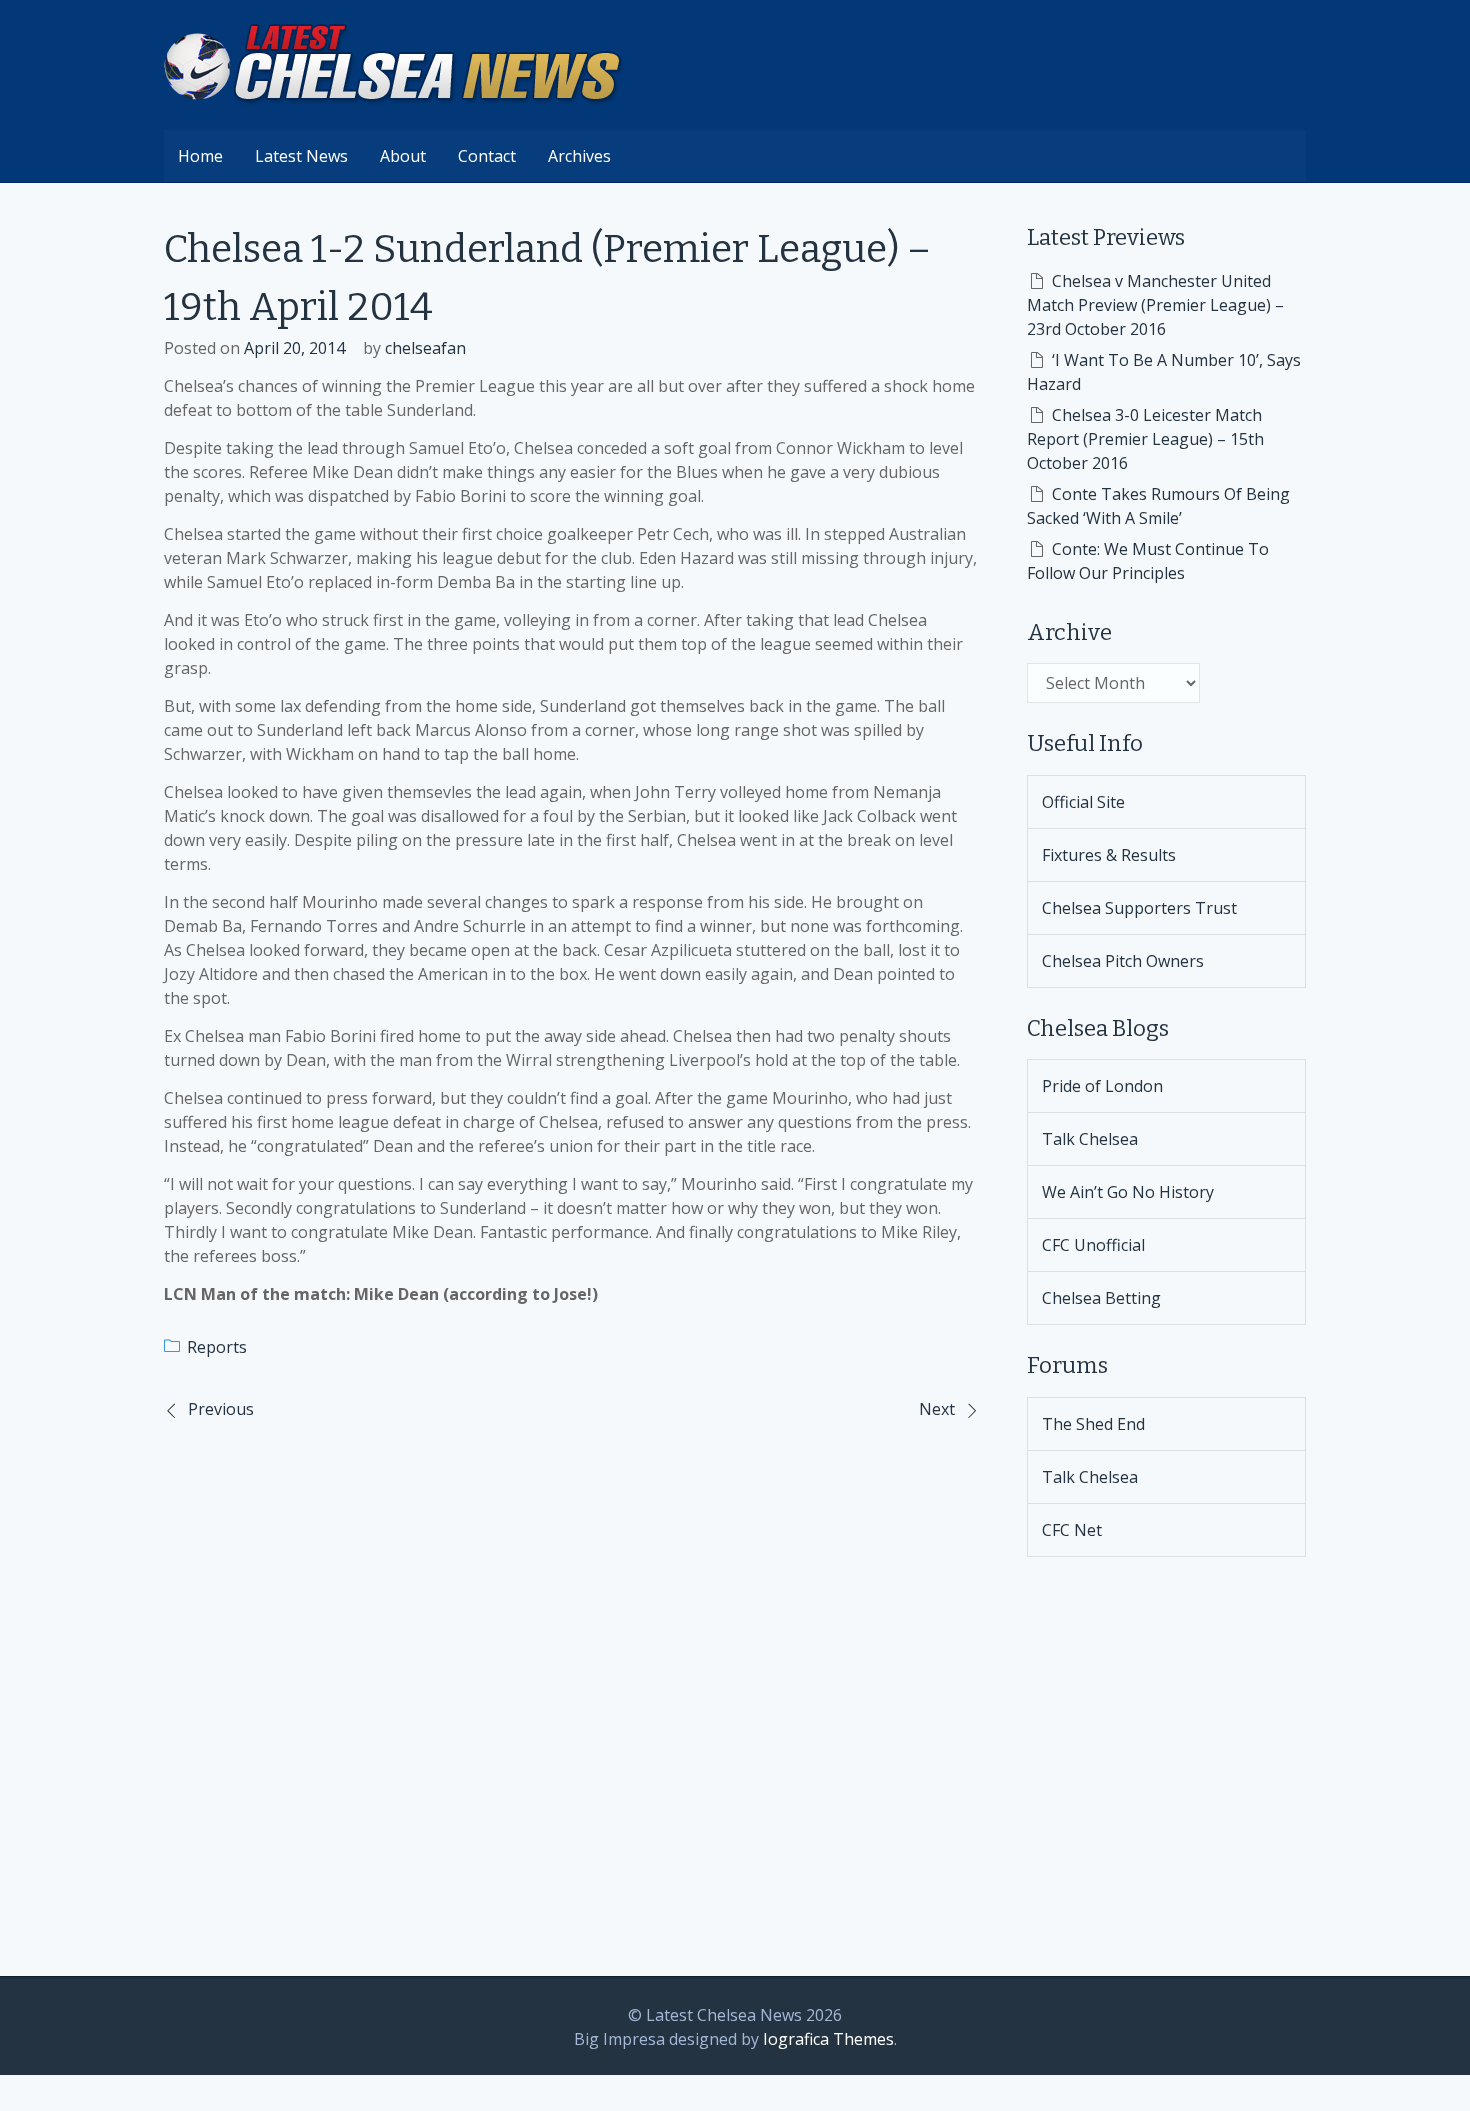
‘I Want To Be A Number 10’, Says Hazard (1164, 372)
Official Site (1083, 802)
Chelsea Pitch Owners (1123, 961)
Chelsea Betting (1101, 1298)
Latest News (301, 156)
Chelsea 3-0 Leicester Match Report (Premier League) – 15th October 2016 (1145, 439)
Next (937, 1409)
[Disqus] (571, 1696)
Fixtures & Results (1109, 855)
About (403, 156)
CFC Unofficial (1093, 1245)
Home (200, 156)
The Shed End (1093, 1424)
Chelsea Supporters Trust (1139, 908)
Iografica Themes (828, 2039)
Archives (579, 156)
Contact (487, 156)
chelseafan (425, 348)
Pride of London (1102, 1086)
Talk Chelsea (1090, 1139)
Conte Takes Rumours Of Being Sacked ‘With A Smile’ (1158, 506)
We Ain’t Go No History (1128, 1192)
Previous (221, 1409)
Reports (217, 1347)
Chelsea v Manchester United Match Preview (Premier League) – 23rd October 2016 (1155, 305)
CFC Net (1072, 1530)
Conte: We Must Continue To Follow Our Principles (1148, 561)
